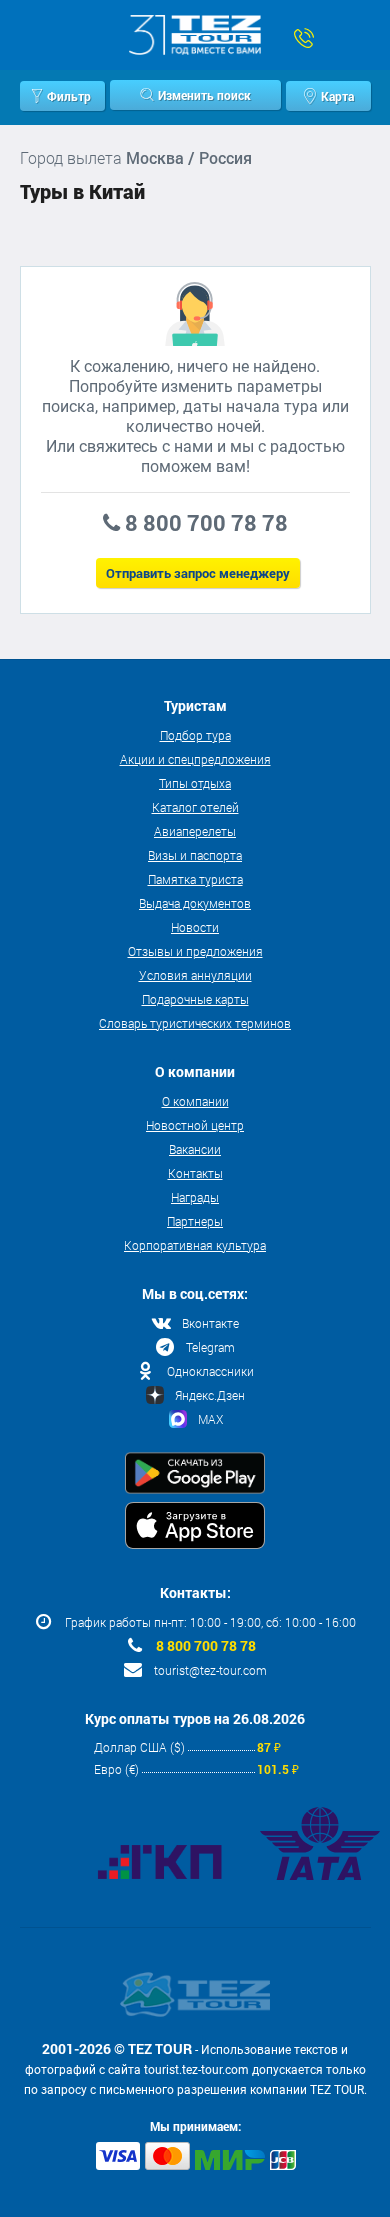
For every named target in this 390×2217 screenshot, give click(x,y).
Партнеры (195, 1221)
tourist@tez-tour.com (210, 1670)
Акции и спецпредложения (195, 759)
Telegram (210, 1347)
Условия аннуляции (195, 975)
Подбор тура (195, 735)
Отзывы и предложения (195, 951)
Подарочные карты (195, 999)
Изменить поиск (204, 95)
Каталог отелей (195, 807)
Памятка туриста (195, 879)
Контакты (195, 1173)
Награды (195, 1197)
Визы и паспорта (195, 855)
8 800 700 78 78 (206, 1646)
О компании (195, 1101)
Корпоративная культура (195, 1245)
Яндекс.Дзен (210, 1395)
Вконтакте (210, 1323)
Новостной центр (195, 1125)
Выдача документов (195, 903)
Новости (195, 927)
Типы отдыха (195, 783)
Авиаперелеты (195, 831)
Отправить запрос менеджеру (198, 573)
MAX (210, 1419)
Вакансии (195, 1149)
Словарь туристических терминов (195, 1023)
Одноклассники (210, 1371)
